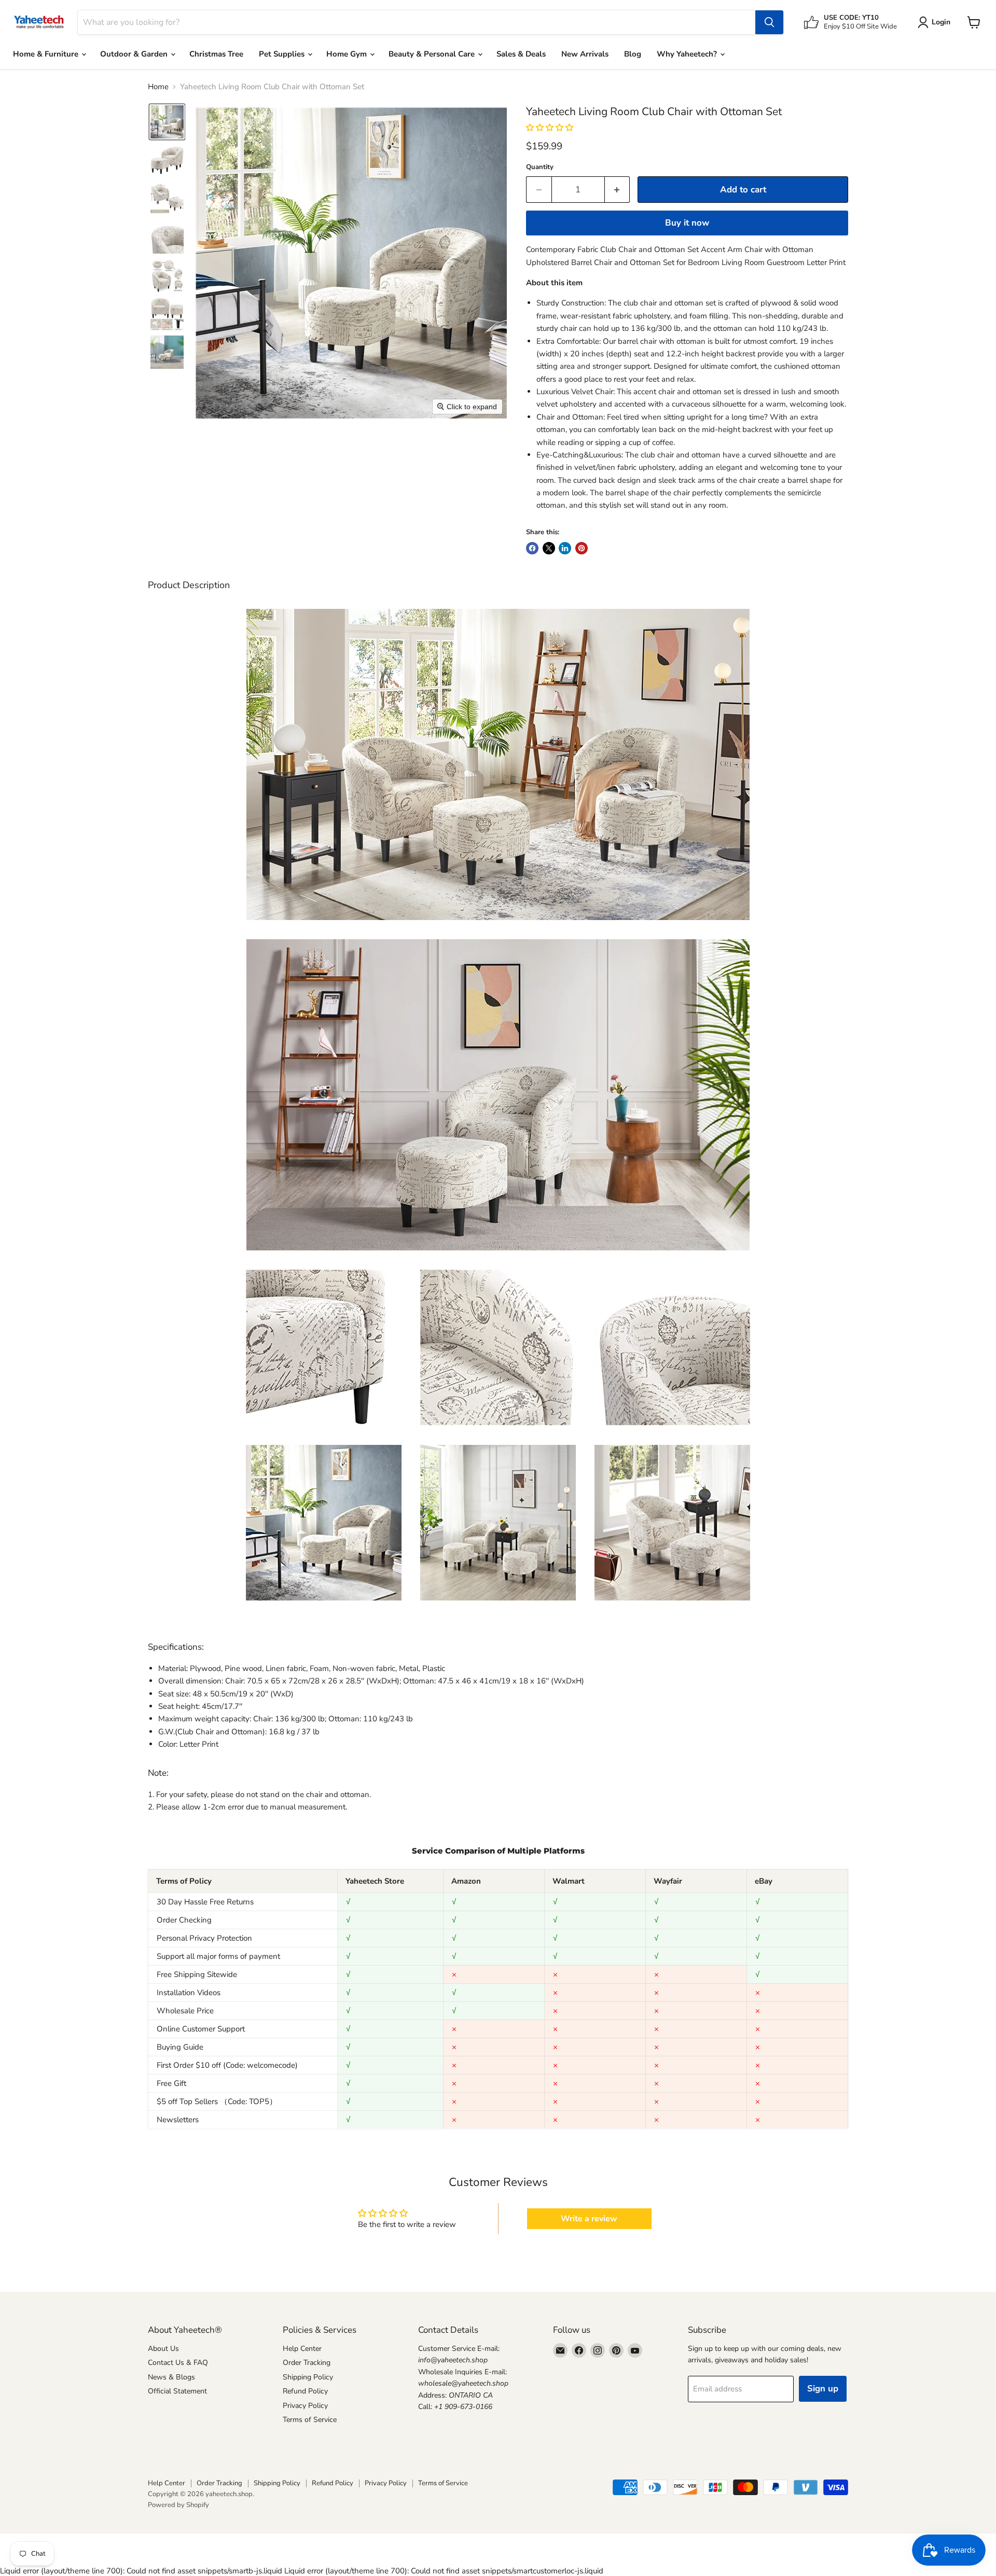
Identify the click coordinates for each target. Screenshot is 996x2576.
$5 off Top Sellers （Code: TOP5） (217, 2101)
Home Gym (348, 54)
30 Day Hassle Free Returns (205, 1902)
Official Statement (177, 2391)
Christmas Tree (216, 54)
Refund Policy (305, 2391)
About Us (163, 2349)
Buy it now (687, 223)
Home (158, 87)
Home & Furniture (47, 54)
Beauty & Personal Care (433, 54)
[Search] (769, 22)
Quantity (540, 167)
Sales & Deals (521, 54)
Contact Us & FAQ (178, 2363)
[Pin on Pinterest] (582, 548)
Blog (633, 54)
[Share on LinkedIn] (565, 548)
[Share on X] (549, 548)
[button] (167, 122)
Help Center (302, 2349)
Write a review (589, 2219)
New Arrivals (585, 54)
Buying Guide (180, 2047)
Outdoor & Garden (135, 54)
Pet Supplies (283, 54)
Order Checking (184, 1920)
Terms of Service (310, 2420)
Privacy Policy (305, 2406)
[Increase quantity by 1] (618, 190)
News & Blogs (171, 2377)
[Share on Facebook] (532, 548)
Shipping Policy (308, 2377)
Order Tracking (307, 2363)
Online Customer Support (201, 2029)
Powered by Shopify (178, 2505)
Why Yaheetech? (688, 54)
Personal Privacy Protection (204, 1938)
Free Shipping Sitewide (197, 1974)
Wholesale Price (185, 2011)
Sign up (823, 2389)
